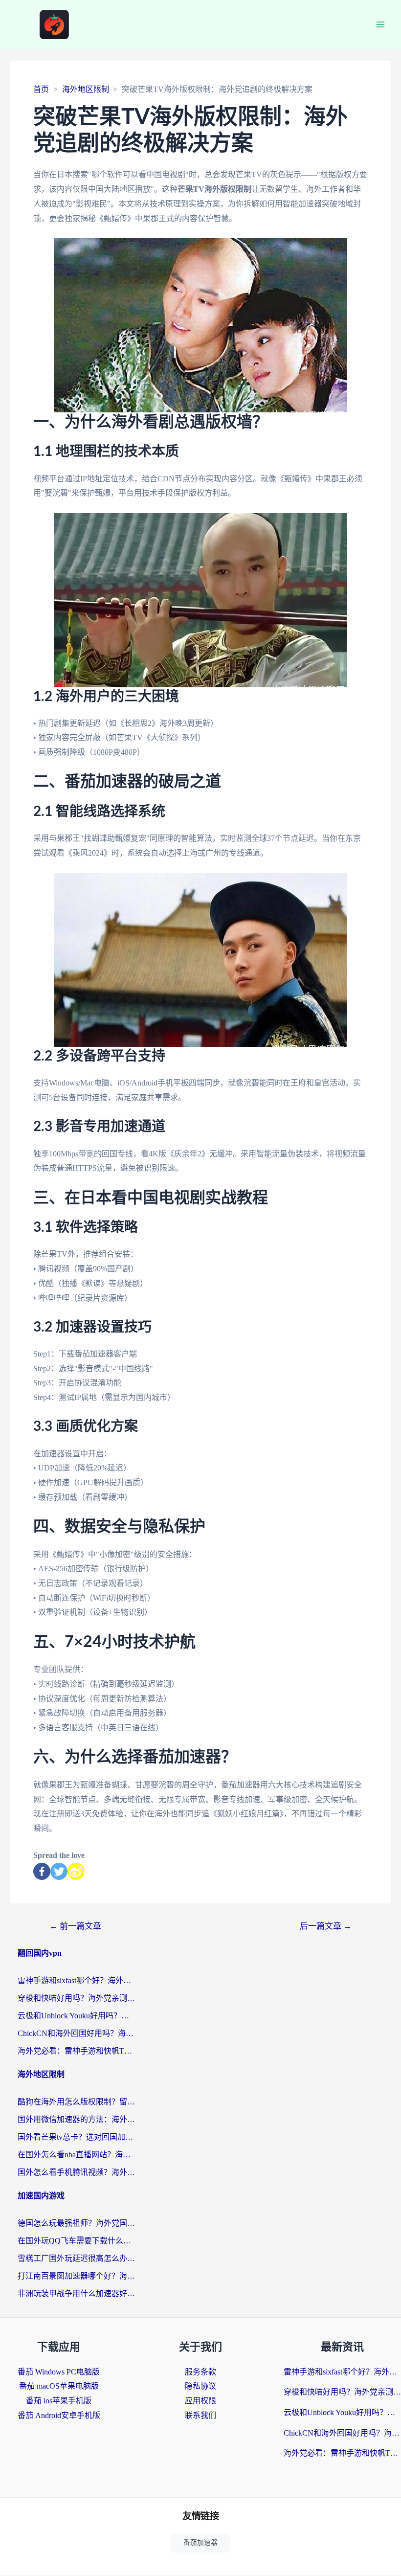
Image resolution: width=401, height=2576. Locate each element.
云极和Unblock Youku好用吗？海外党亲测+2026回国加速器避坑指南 (76, 2016)
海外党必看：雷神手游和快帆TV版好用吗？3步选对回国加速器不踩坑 (76, 2051)
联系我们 (200, 2415)
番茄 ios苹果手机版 (59, 2401)
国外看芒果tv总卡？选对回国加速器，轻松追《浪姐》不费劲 (76, 2137)
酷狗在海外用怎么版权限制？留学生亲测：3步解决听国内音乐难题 (76, 2102)
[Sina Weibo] (76, 1871)
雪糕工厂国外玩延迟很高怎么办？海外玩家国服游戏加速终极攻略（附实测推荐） (76, 2258)
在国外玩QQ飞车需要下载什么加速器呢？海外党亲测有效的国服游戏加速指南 (76, 2241)
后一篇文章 (326, 1926)
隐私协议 (200, 2386)
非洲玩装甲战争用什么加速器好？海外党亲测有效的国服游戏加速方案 (76, 2294)
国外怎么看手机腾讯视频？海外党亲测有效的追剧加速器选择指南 (76, 2172)
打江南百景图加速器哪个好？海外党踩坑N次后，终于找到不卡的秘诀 (76, 2276)
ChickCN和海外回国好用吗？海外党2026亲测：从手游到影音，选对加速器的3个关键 (76, 2033)
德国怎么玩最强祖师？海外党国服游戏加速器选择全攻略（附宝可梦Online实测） (76, 2223)
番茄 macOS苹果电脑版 (59, 2386)
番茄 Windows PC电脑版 (59, 2372)
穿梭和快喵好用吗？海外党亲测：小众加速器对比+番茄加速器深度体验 (76, 1998)
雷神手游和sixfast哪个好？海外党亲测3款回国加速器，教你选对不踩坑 (76, 1980)
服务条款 (200, 2372)
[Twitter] (59, 1871)
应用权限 (200, 2401)
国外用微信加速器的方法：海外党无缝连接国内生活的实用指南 (76, 2119)
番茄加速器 (200, 2542)
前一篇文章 (75, 1926)
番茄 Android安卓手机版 (59, 2415)
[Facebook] (42, 1871)
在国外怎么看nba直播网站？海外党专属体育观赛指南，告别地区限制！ (76, 2155)
